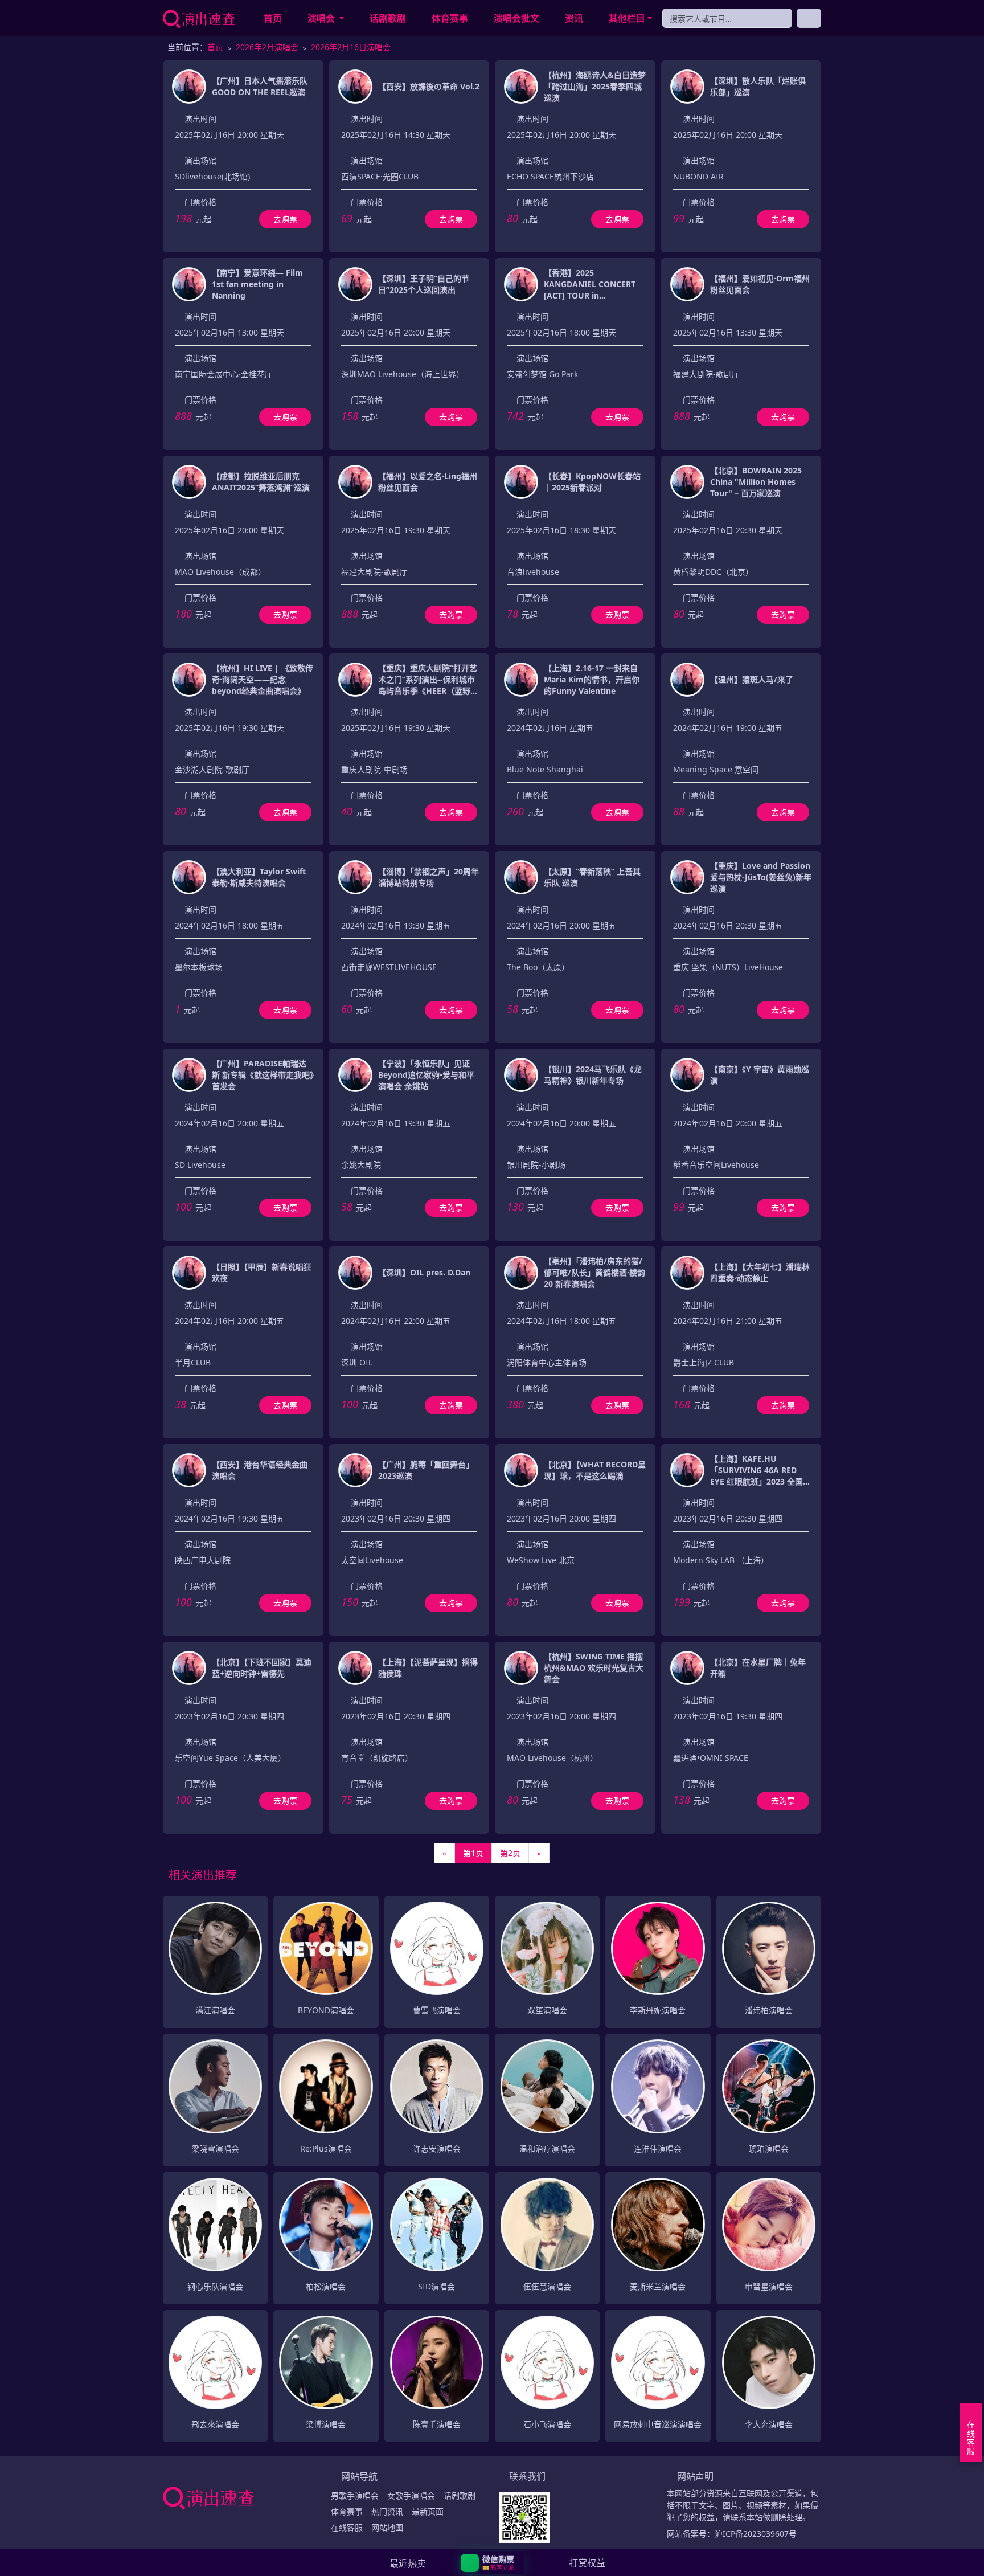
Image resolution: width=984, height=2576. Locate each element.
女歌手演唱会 (411, 2495)
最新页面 (428, 2511)
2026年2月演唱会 (267, 47)
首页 (273, 18)
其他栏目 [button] (627, 18)
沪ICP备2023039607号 (756, 2534)
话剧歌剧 (388, 18)
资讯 (574, 18)
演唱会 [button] (322, 18)
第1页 (473, 1853)
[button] (492, 2563)
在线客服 (347, 2527)
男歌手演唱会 (355, 2495)
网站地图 (387, 2527)
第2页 (510, 1853)
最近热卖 (408, 2563)
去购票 (285, 219)
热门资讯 (387, 2511)
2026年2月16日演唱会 (351, 47)
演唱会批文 (516, 18)
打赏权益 (587, 2563)
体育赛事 (450, 18)
